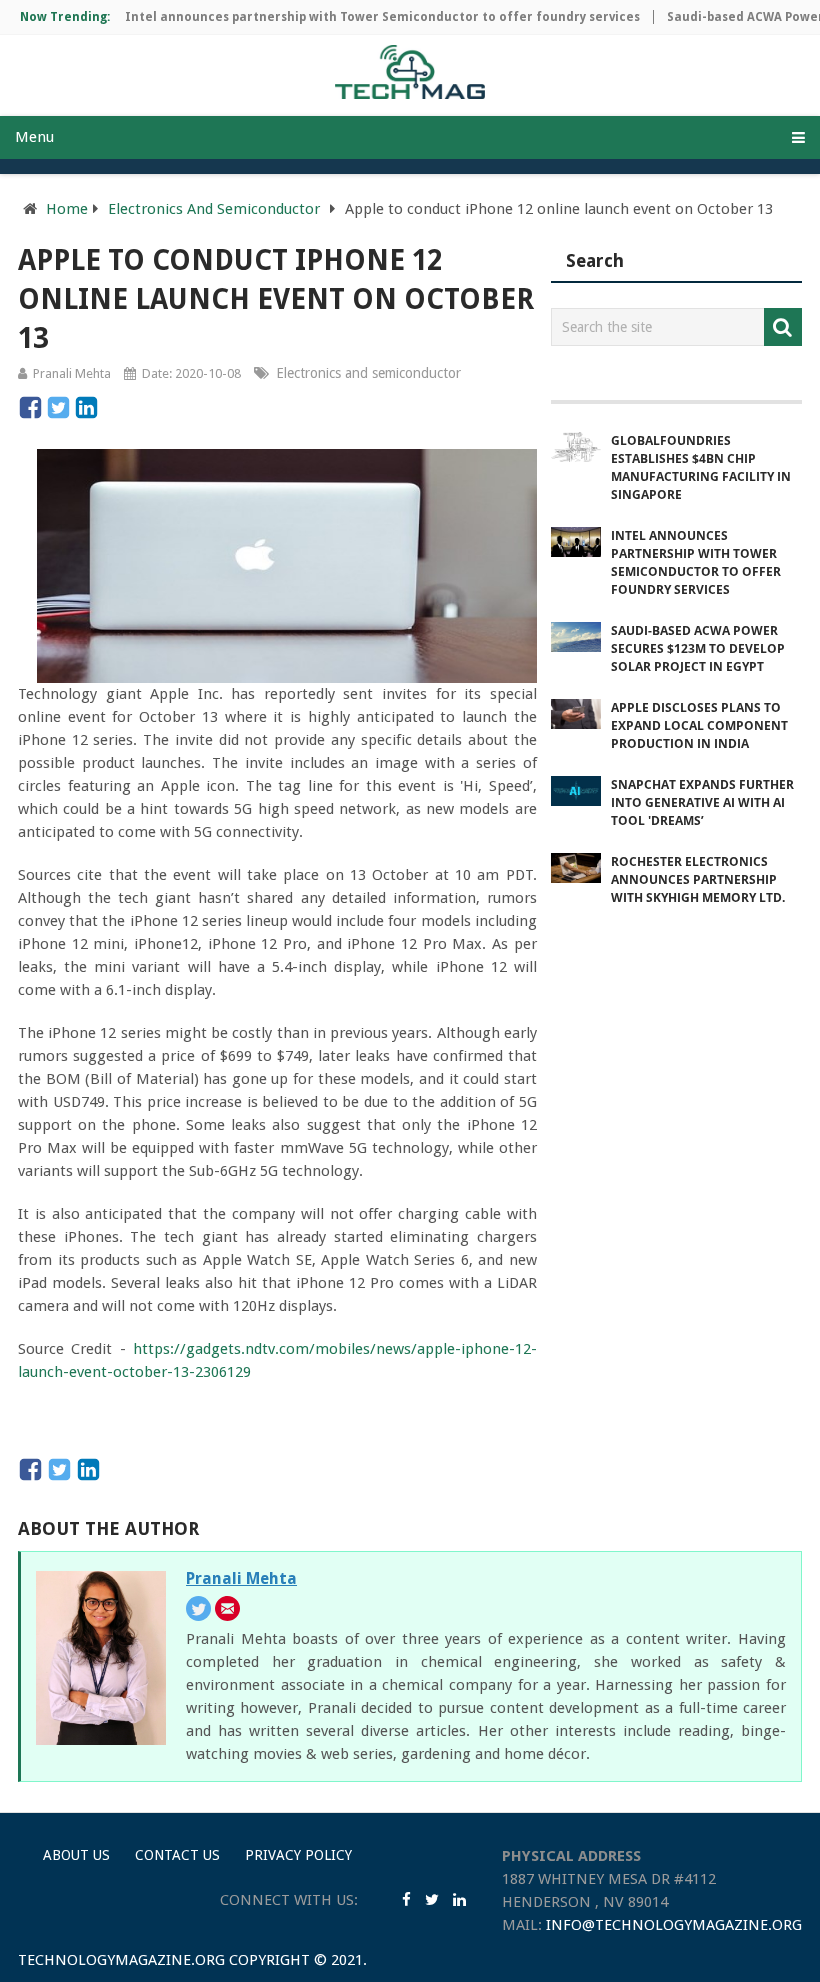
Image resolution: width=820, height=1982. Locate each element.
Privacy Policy (298, 1855)
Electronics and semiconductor (368, 373)
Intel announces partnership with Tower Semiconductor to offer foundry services (363, 17)
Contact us (177, 1855)
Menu (34, 137)
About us (76, 1855)
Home (67, 209)
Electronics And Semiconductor (214, 209)
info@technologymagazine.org (674, 1925)
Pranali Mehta (72, 373)
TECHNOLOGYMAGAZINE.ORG (121, 1960)
